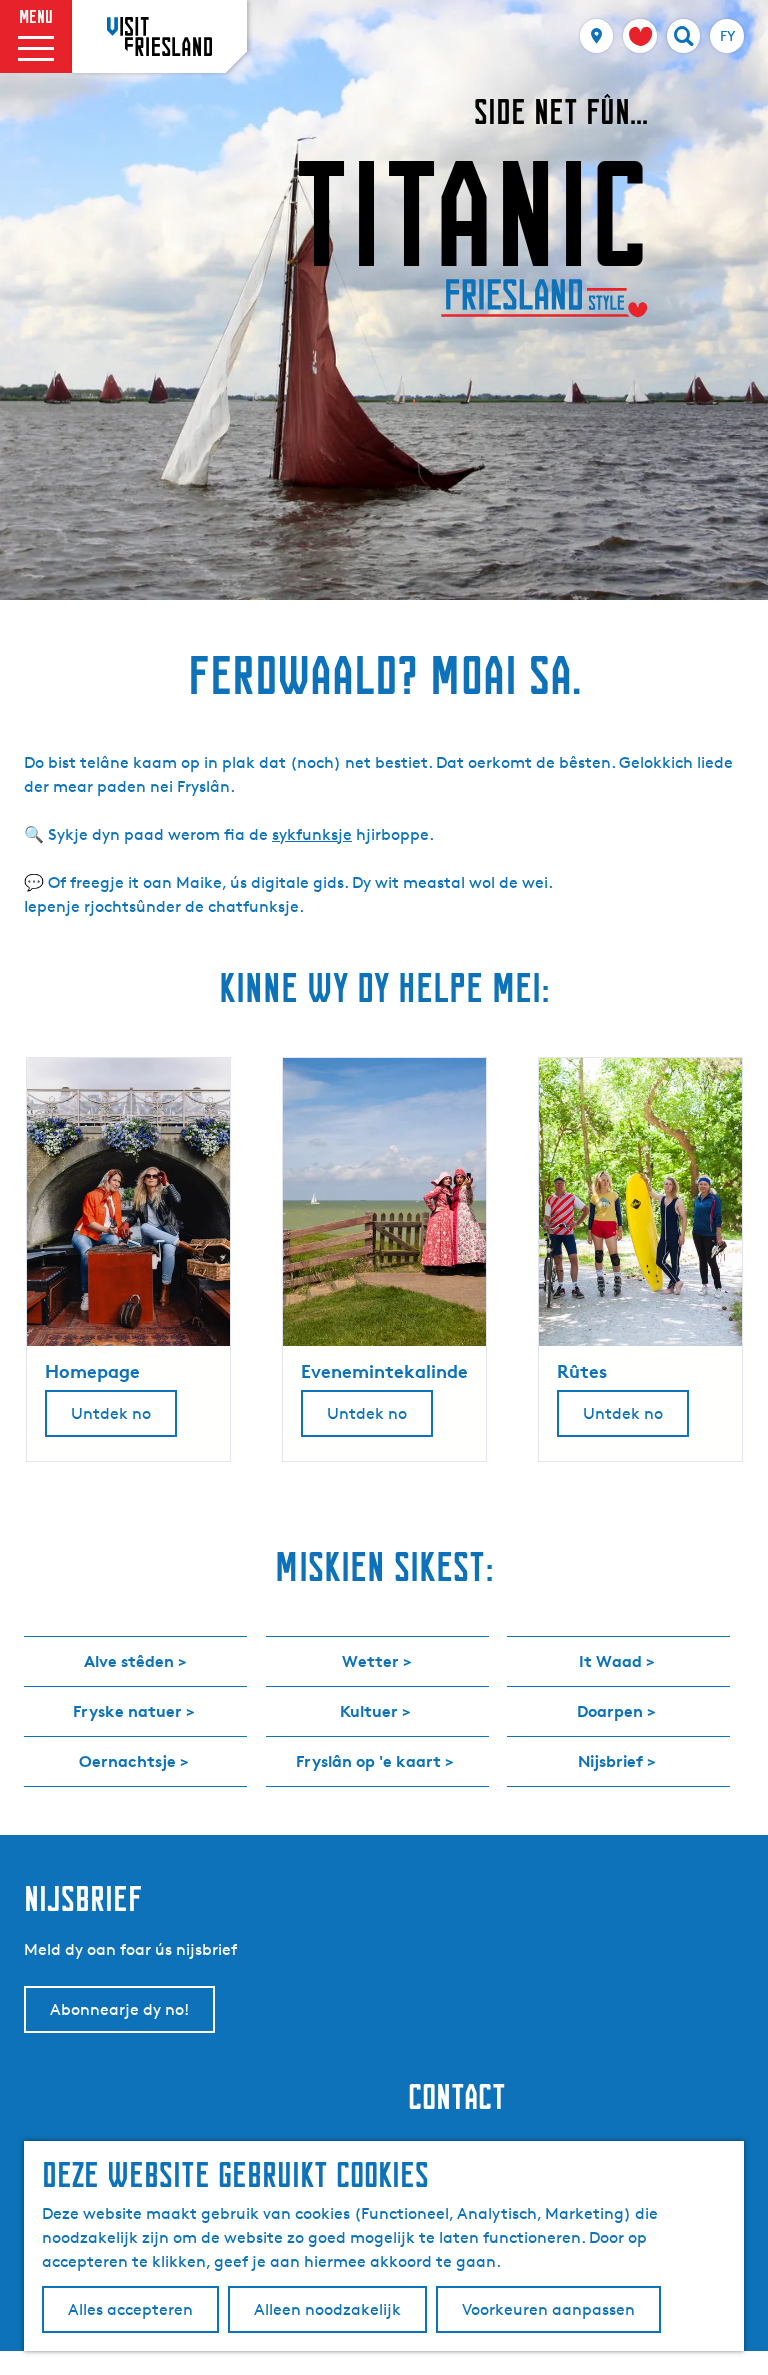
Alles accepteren (130, 2309)
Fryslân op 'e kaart (368, 1761)
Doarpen (610, 1711)
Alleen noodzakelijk (327, 2309)
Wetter (370, 1661)
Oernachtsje (127, 1761)
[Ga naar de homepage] (159, 36)
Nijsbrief (610, 1761)
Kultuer (369, 1711)
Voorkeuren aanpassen (548, 2309)
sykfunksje (312, 834)
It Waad (610, 1661)
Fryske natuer (127, 1711)
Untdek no (111, 1413)
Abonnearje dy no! (119, 2009)
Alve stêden (129, 1661)
